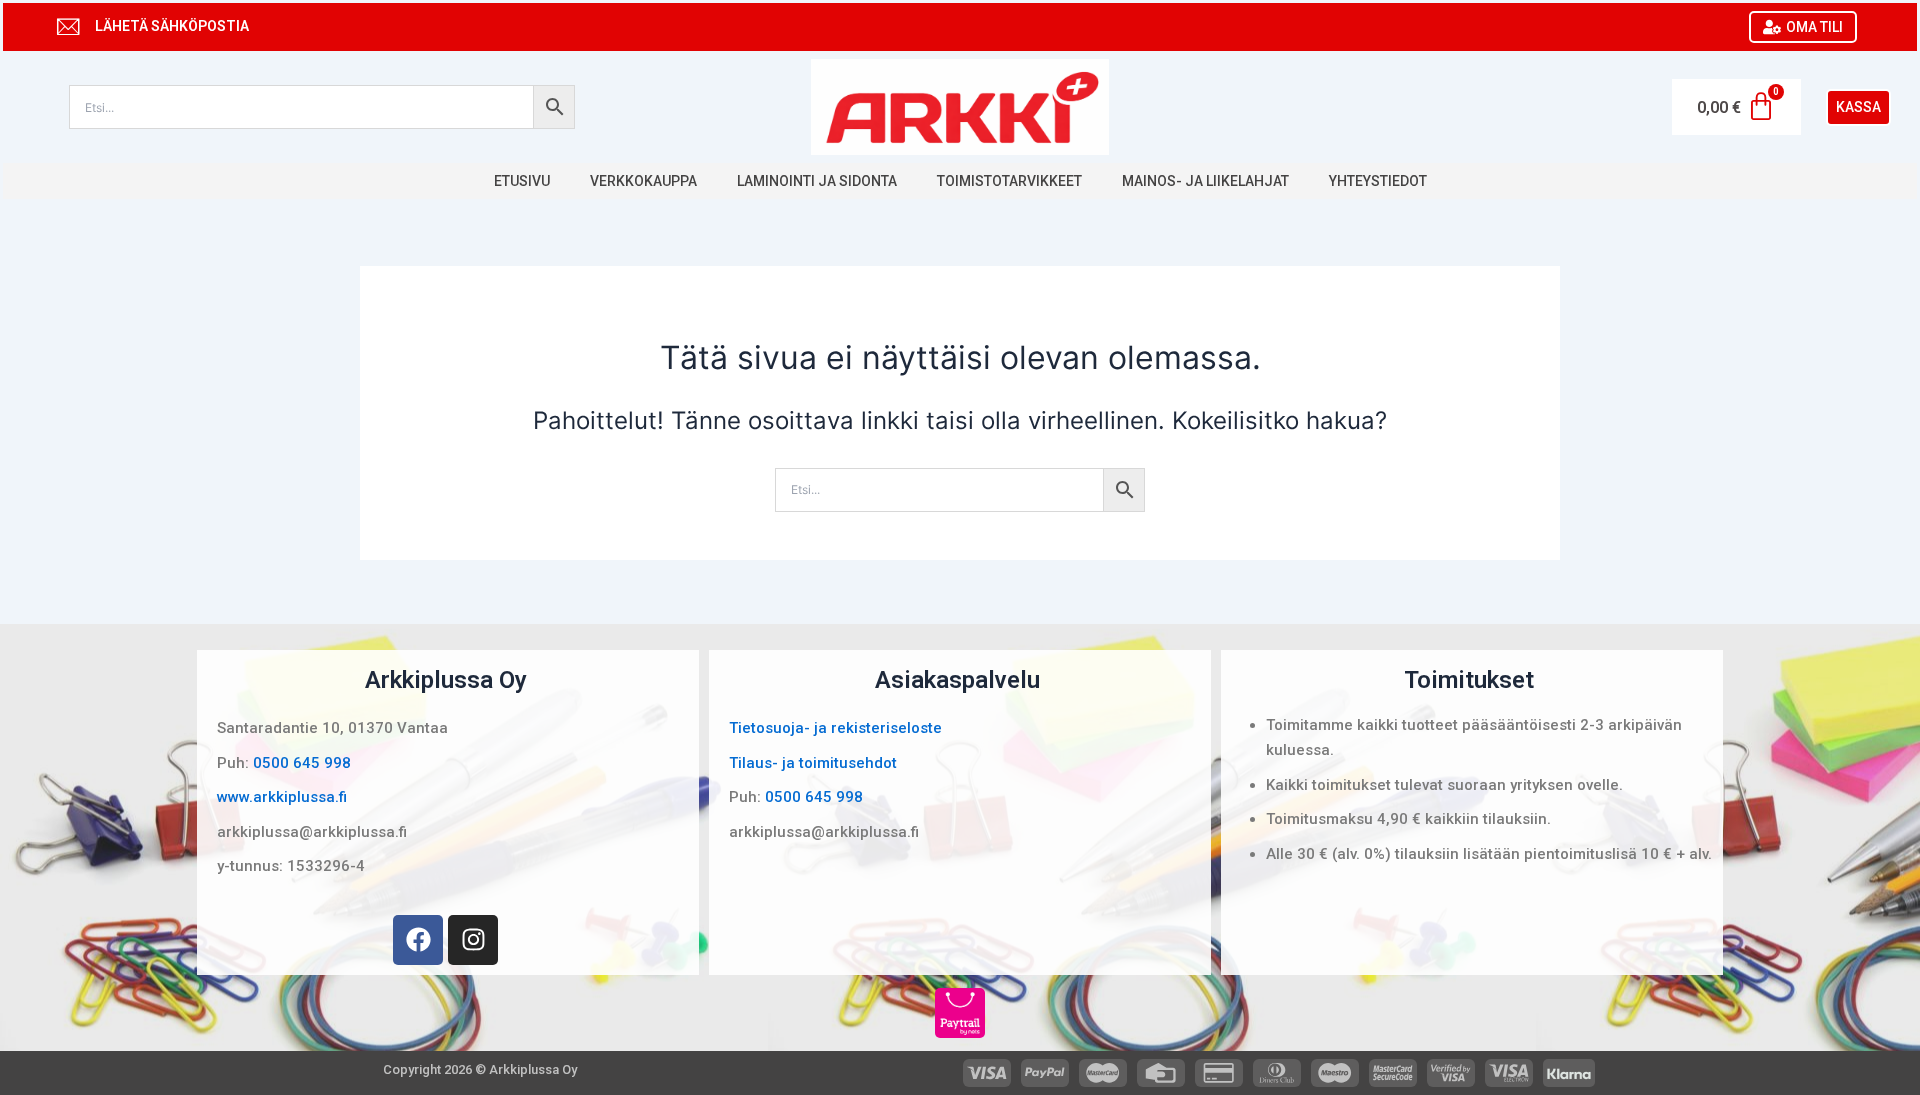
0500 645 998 (302, 763)
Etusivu (522, 181)
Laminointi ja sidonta (817, 181)
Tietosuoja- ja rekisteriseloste (835, 728)
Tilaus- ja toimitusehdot (813, 763)
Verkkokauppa (643, 181)
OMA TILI (1814, 27)
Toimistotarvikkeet (1009, 181)
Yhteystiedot (1378, 181)
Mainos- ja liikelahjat (1205, 181)
